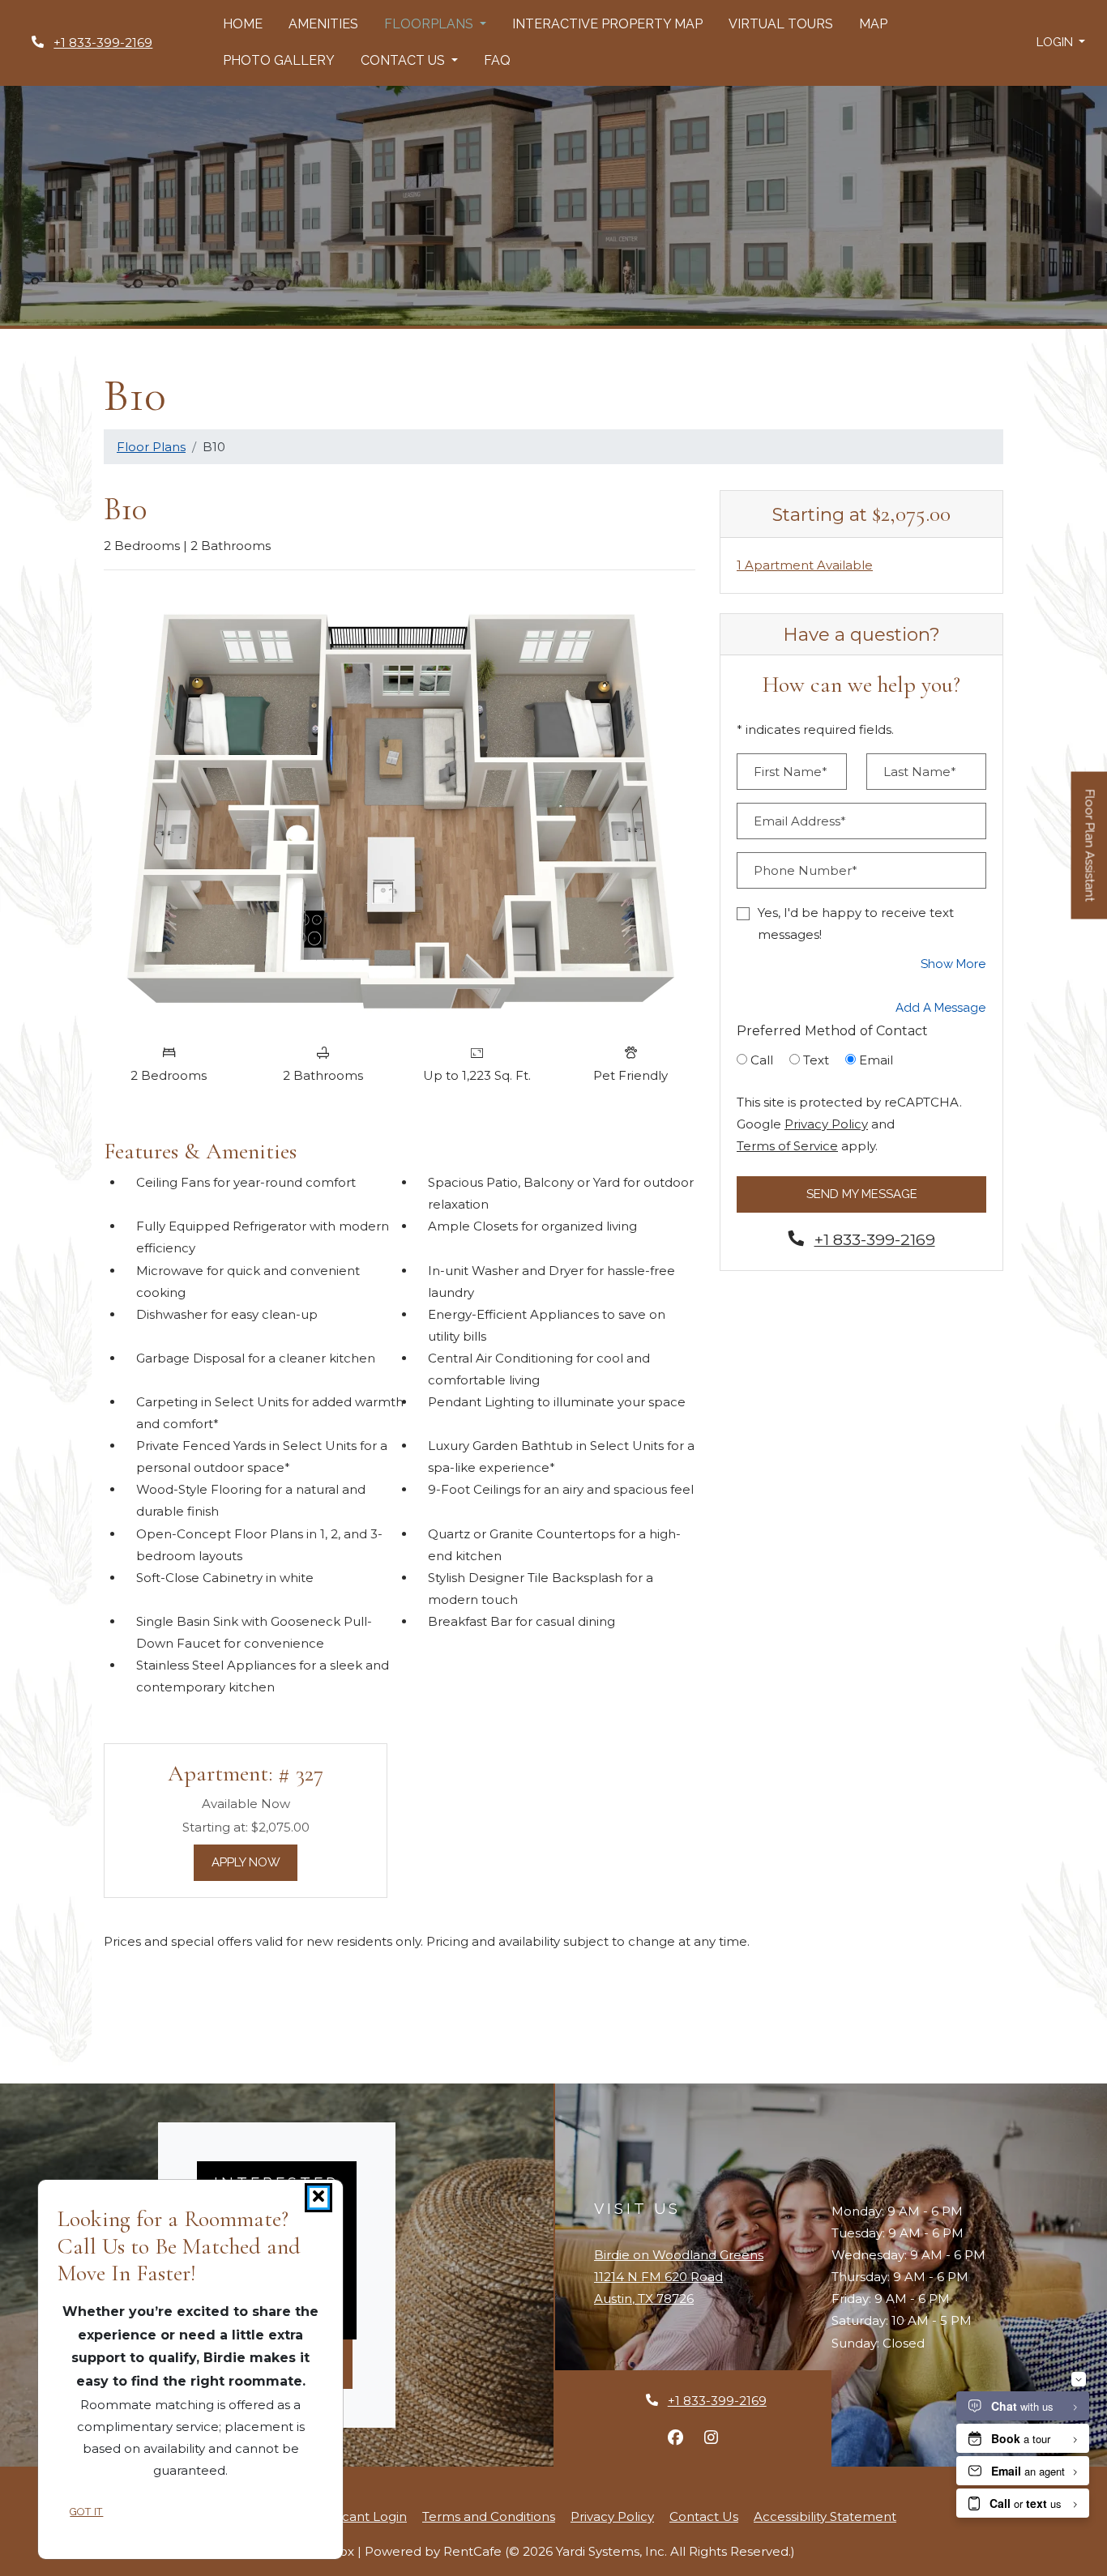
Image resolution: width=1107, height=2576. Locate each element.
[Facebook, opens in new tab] (675, 2437)
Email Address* (800, 821)
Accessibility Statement (825, 2516)
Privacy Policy (826, 1124)
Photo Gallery (279, 60)
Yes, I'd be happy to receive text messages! (856, 923)
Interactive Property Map (607, 24)
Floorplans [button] (430, 24)
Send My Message (862, 1194)
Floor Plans (151, 447)
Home (243, 24)
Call (762, 1060)
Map (873, 24)
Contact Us (704, 2516)
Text (816, 1060)
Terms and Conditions (489, 2516)
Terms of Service (787, 1145)
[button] (1061, 43)
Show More (953, 964)
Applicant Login (358, 2516)
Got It (86, 2512)
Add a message (940, 1008)
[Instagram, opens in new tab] (711, 2437)
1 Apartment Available (805, 565)
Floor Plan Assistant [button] (1090, 854)
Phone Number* (806, 870)
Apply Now (255, 1862)
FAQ (497, 60)
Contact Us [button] (404, 60)
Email (876, 1060)
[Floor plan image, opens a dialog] (400, 809)
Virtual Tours (781, 24)
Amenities (323, 24)
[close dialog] (318, 2198)
